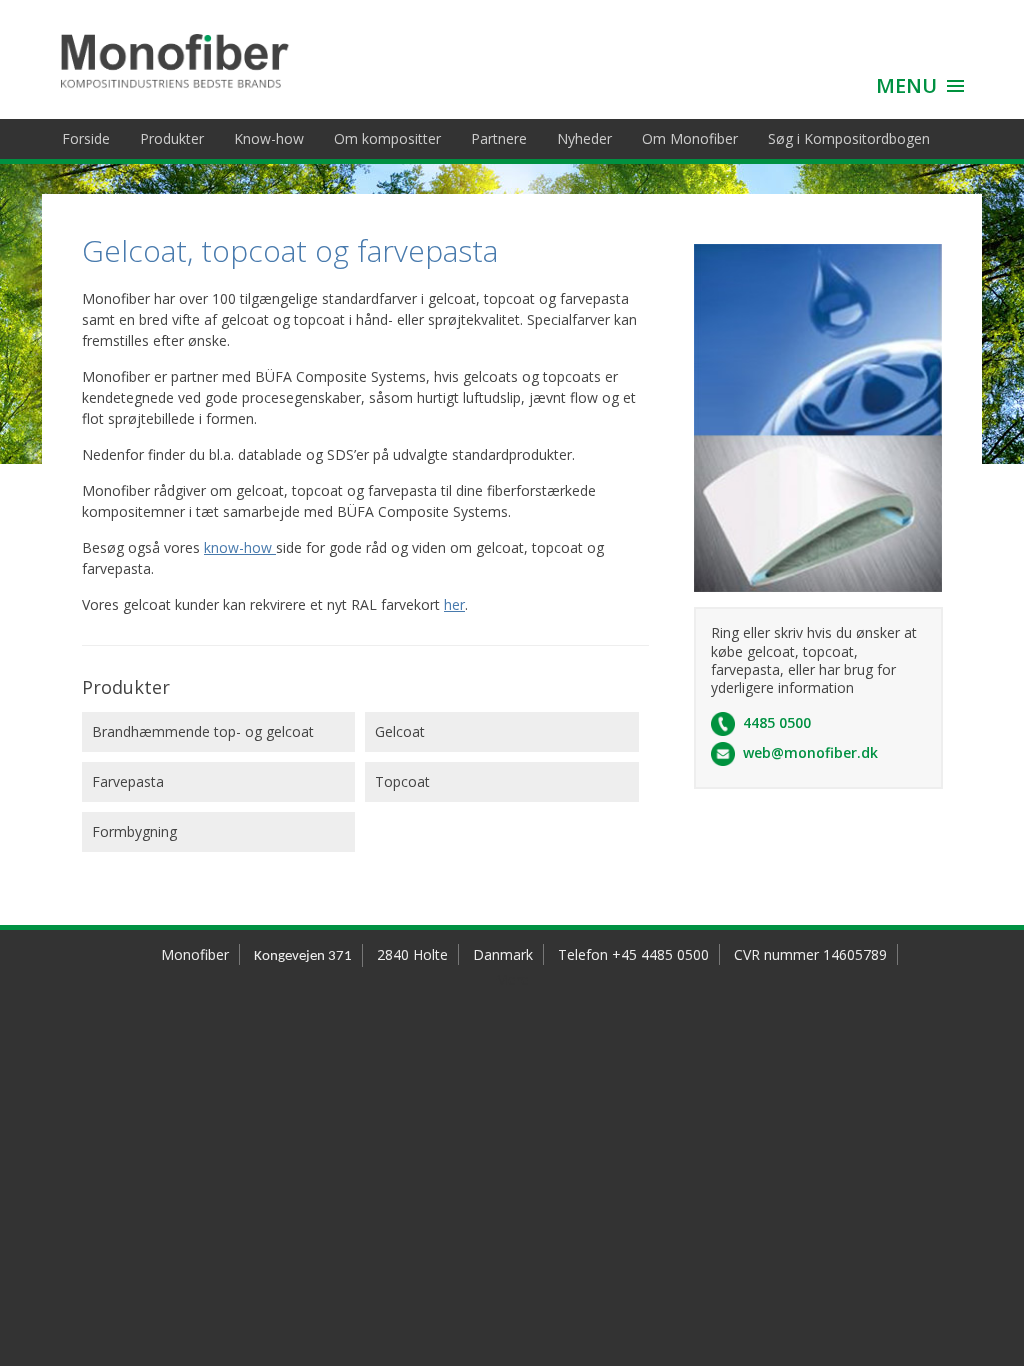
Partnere (499, 138)
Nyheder (584, 138)
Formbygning (134, 831)
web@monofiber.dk (810, 752)
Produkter (172, 138)
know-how (240, 547)
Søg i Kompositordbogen (849, 138)
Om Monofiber (690, 138)
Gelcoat (400, 731)
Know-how (269, 138)
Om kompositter (387, 138)
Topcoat (402, 781)
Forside (86, 138)
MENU (906, 85)
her (454, 604)
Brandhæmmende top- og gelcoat (203, 731)
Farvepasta (128, 781)
